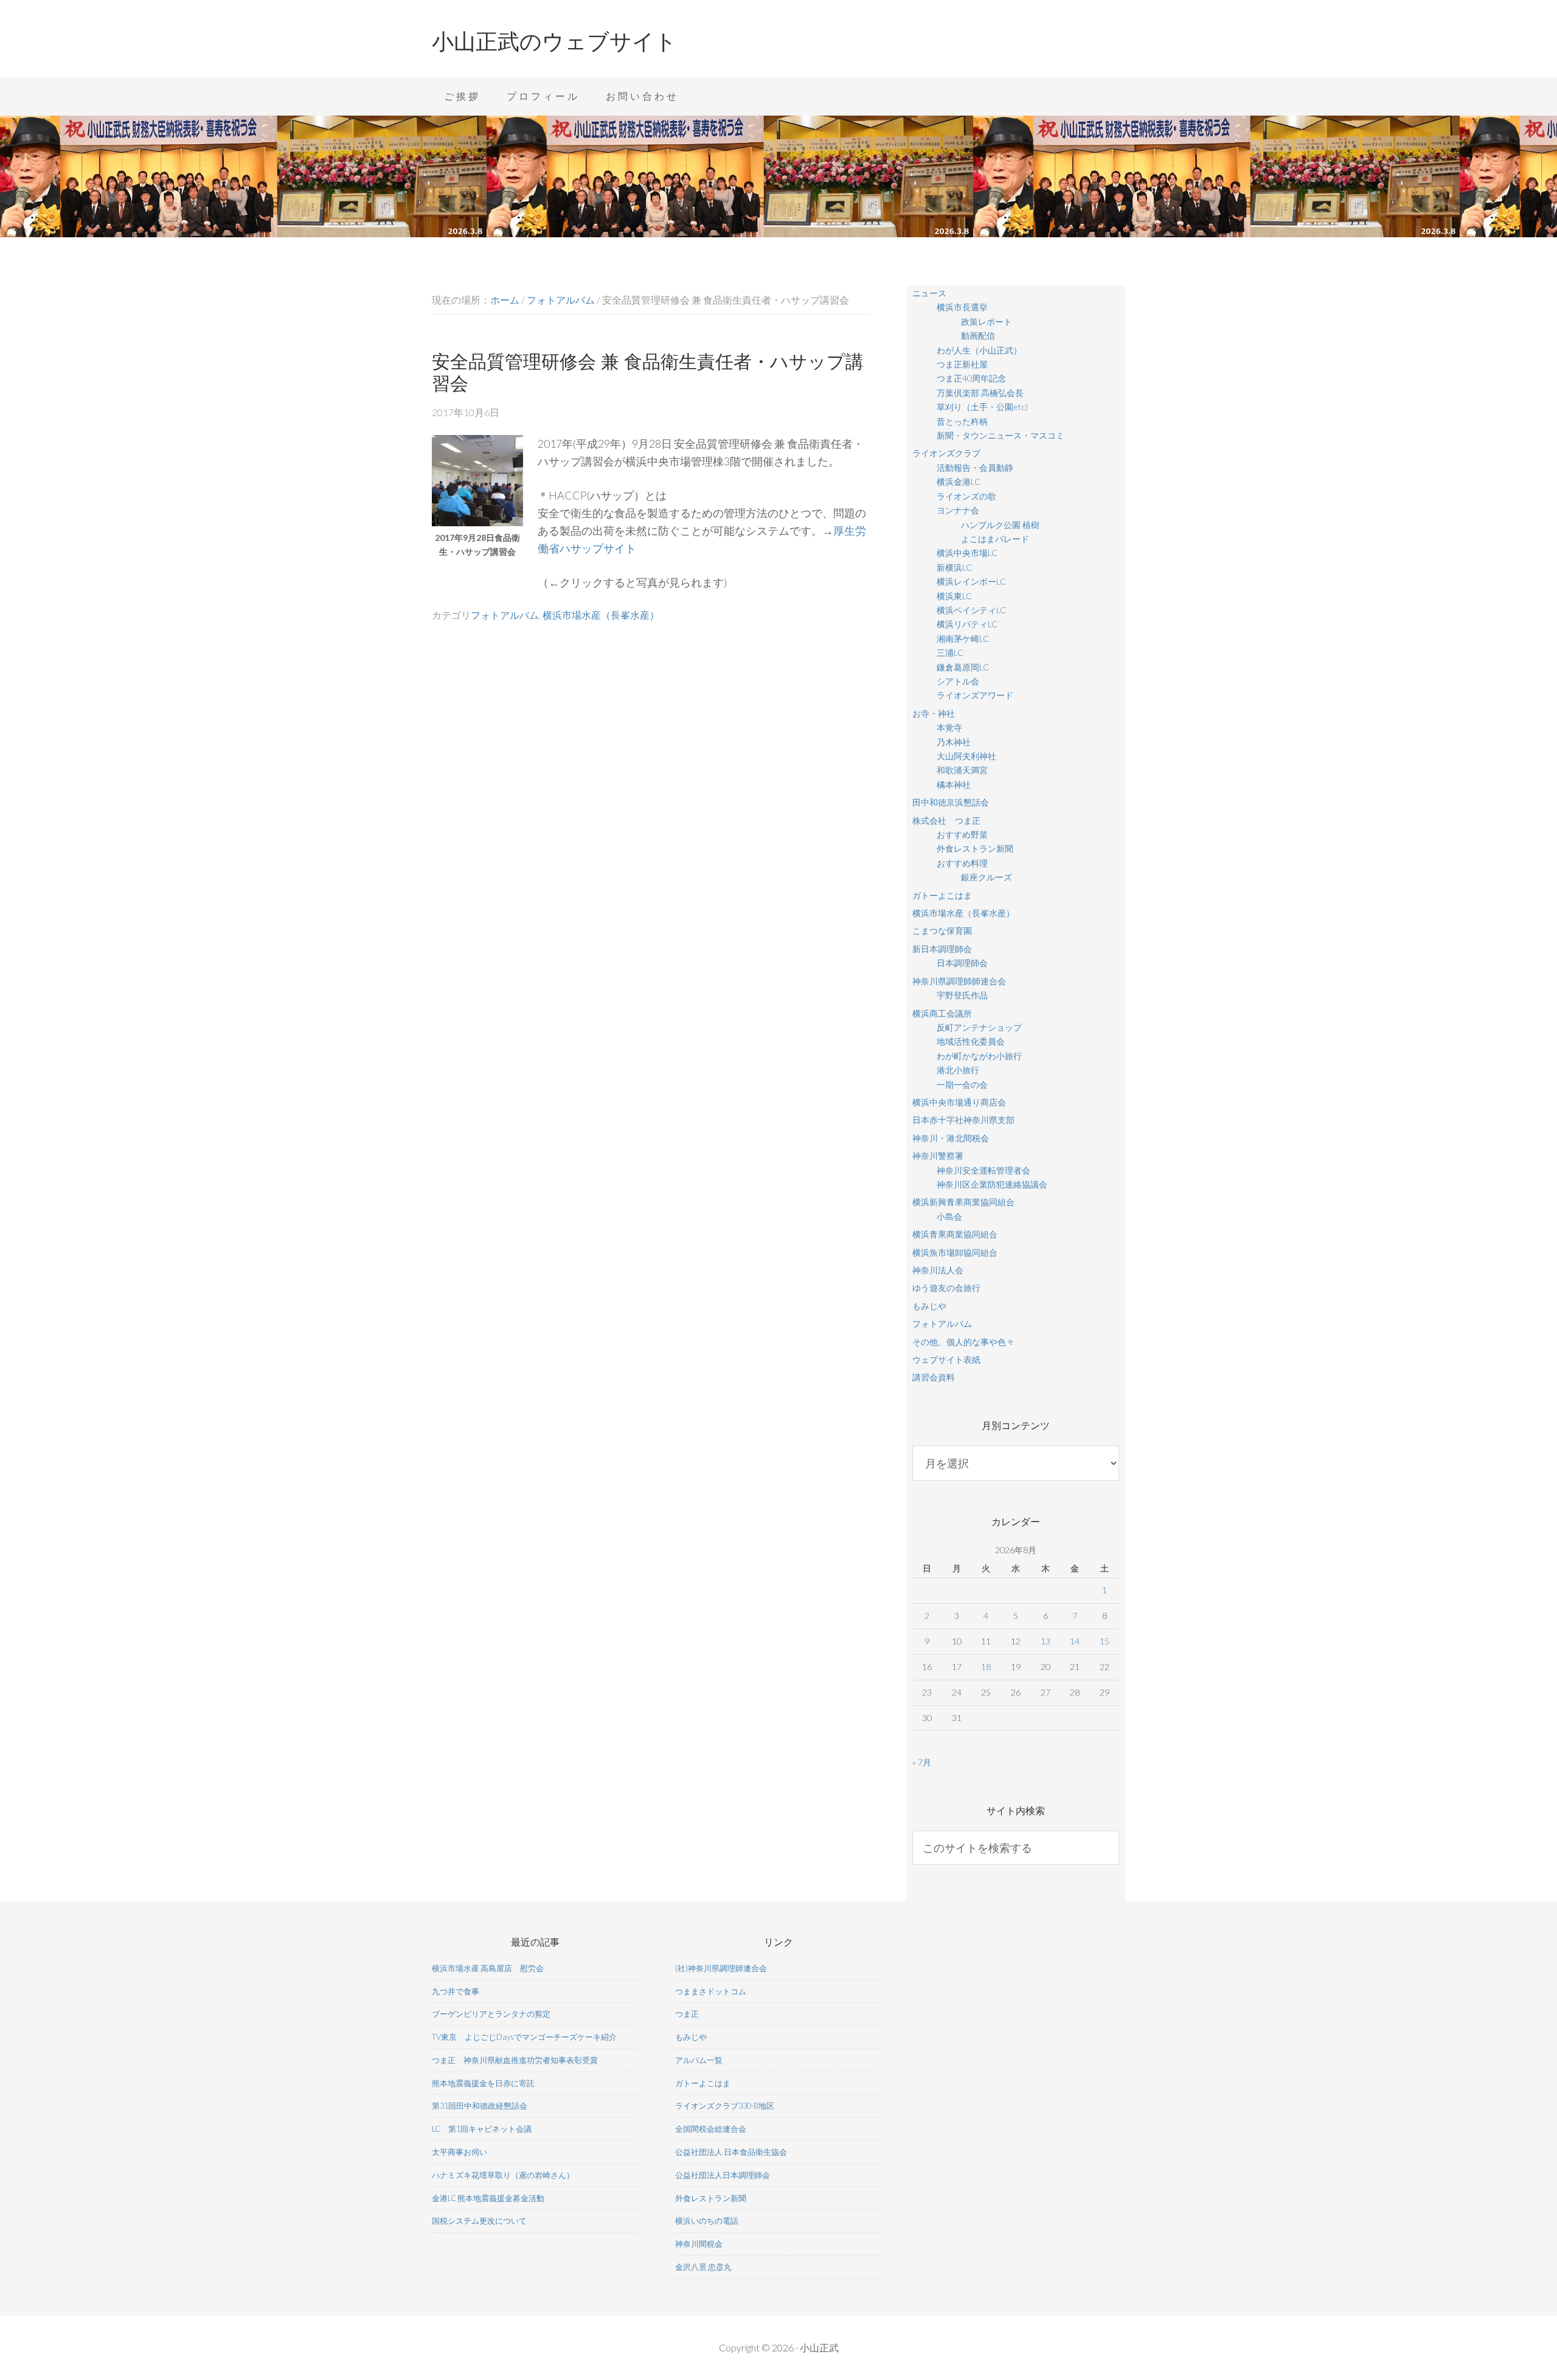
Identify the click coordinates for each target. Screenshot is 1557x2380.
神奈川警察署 (938, 1156)
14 (1075, 1641)
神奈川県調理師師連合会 (959, 981)
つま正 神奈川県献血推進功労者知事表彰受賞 (515, 2060)
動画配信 (978, 336)
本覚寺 (949, 727)
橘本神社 (954, 785)
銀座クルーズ (987, 877)
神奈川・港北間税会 (951, 1138)
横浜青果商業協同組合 (955, 1234)
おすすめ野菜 (962, 834)
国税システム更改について (479, 2221)
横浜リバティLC (967, 624)
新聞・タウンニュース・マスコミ (1000, 435)
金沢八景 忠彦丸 (703, 2267)
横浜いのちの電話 (707, 2221)
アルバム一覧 (699, 2060)
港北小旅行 (958, 1070)
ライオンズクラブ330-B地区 (725, 2106)
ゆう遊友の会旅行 (946, 1288)
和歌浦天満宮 (962, 770)
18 (986, 1667)
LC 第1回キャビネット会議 (482, 2129)
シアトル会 (958, 681)
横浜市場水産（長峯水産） (601, 615)
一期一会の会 (962, 1084)
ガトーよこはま (942, 895)
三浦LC (950, 652)
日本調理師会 (962, 963)
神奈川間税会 (699, 2244)
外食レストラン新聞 (975, 848)
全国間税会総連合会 (711, 2129)
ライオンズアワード (975, 695)
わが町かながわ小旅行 (979, 1056)
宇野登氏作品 (962, 995)
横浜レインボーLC (971, 581)
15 (1104, 1641)
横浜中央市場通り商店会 (959, 1102)
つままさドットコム (711, 1991)
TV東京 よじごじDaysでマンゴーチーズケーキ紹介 (524, 2037)
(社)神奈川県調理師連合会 (721, 1968)
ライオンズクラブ (946, 453)
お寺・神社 (934, 713)
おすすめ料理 (962, 863)
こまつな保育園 (942, 931)
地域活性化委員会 (971, 1041)
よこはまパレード (995, 539)
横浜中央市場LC (967, 553)
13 (1046, 1641)
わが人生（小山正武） (979, 350)
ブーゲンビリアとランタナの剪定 (491, 2014)
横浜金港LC (959, 482)
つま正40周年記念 (971, 378)
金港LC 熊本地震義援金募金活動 (488, 2198)
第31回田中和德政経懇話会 (480, 2106)
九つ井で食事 (456, 1991)
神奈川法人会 (938, 1270)
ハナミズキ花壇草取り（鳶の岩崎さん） (503, 2175)
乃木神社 (954, 742)
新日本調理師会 (942, 949)
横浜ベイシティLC (971, 610)
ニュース (929, 293)
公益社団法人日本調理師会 (723, 2175)
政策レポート (987, 322)
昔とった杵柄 (962, 421)
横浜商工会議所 (942, 1013)
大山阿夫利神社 (966, 756)
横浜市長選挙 (962, 307)
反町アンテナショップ (979, 1027)
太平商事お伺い (459, 2152)
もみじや (929, 1306)
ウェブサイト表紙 (946, 1359)
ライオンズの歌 (966, 496)
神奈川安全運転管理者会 (983, 1170)
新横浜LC (954, 567)
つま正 (687, 2014)
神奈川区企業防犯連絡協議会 (992, 1184)
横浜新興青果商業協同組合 (963, 1202)
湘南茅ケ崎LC (963, 638)
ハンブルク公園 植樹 (1000, 525)
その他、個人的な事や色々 (963, 1342)
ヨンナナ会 (958, 510)
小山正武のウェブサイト (554, 41)
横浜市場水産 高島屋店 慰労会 (488, 1968)
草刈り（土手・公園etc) (982, 407)
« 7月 (922, 1762)
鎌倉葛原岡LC (963, 667)
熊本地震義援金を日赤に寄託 (483, 2083)
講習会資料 (934, 1377)
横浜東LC (954, 596)
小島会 (949, 1216)
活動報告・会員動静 (975, 468)
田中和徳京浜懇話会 (951, 802)
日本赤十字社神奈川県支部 (963, 1120)
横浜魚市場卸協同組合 (955, 1252)
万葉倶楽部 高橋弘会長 (980, 393)
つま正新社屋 (962, 364)
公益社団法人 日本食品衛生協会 (731, 2152)
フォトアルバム (505, 615)
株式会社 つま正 (946, 820)
